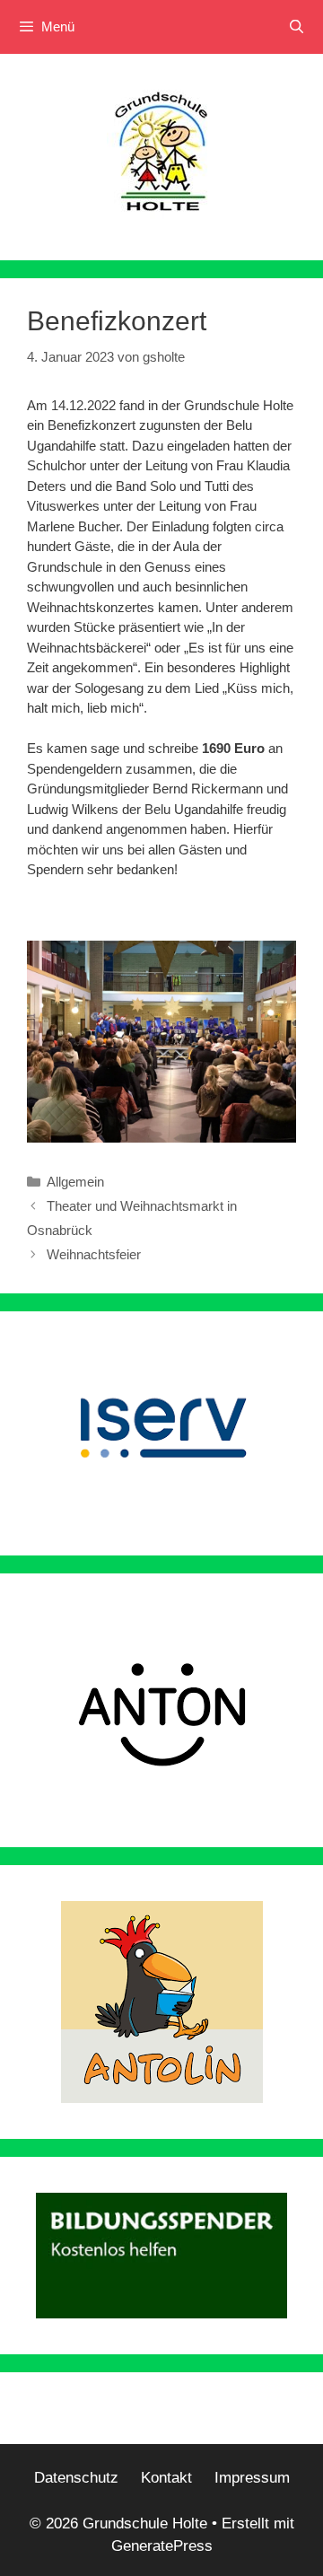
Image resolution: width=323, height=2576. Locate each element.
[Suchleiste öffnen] (297, 27)
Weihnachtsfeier (94, 1254)
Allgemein (75, 1182)
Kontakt (166, 2478)
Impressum (252, 2478)
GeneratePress (162, 2546)
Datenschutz (76, 2478)
